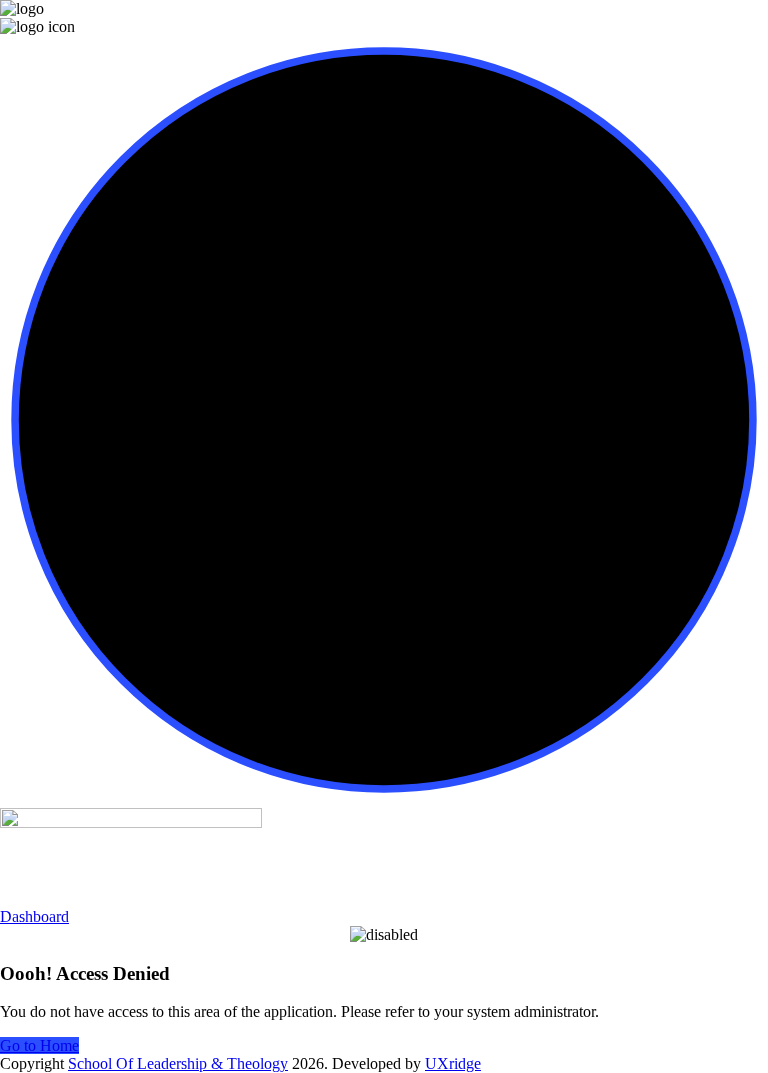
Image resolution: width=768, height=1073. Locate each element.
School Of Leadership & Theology (178, 1063)
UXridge (453, 1063)
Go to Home (39, 1045)
